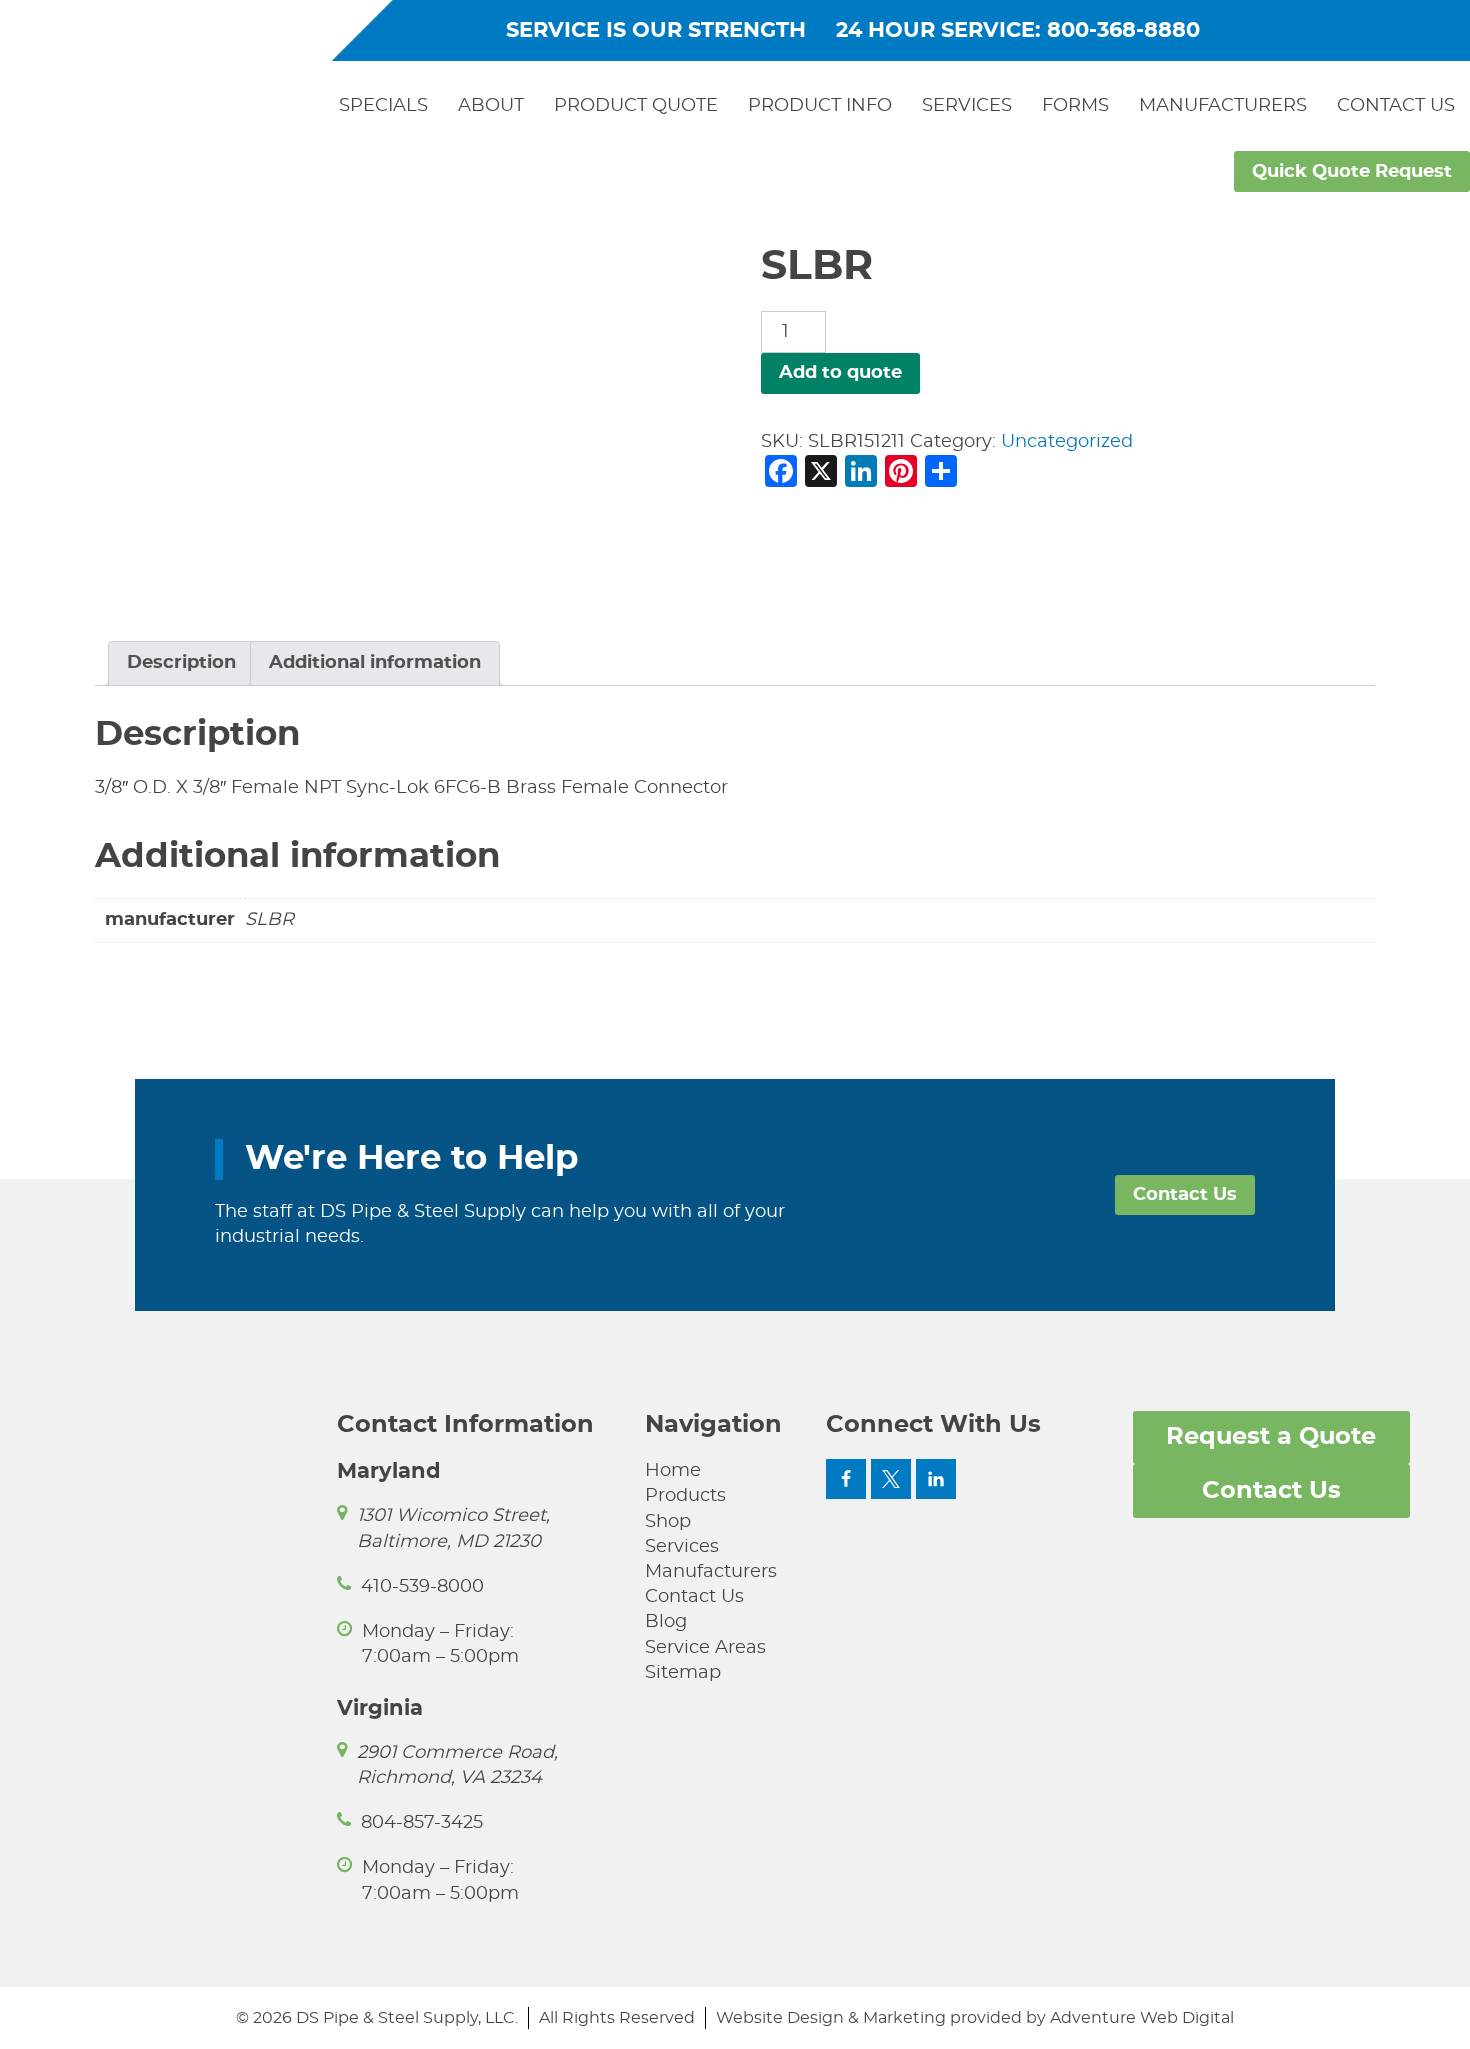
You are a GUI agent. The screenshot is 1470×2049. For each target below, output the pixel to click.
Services (967, 106)
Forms (1075, 106)
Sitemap (683, 1673)
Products (685, 1496)
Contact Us (1396, 106)
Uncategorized (1067, 442)
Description (181, 663)
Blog (666, 1622)
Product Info (820, 106)
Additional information (375, 663)
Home (673, 1471)
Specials (383, 106)
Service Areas (705, 1648)
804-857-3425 (422, 1823)
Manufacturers (1223, 106)
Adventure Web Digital (1142, 2018)
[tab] (181, 663)
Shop (668, 1522)
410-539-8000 (422, 1587)
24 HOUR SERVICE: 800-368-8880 (1018, 30)
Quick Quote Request (1352, 172)
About (491, 106)
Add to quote (840, 373)
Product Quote (636, 106)
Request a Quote (1271, 1437)
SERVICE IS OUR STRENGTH (656, 30)
